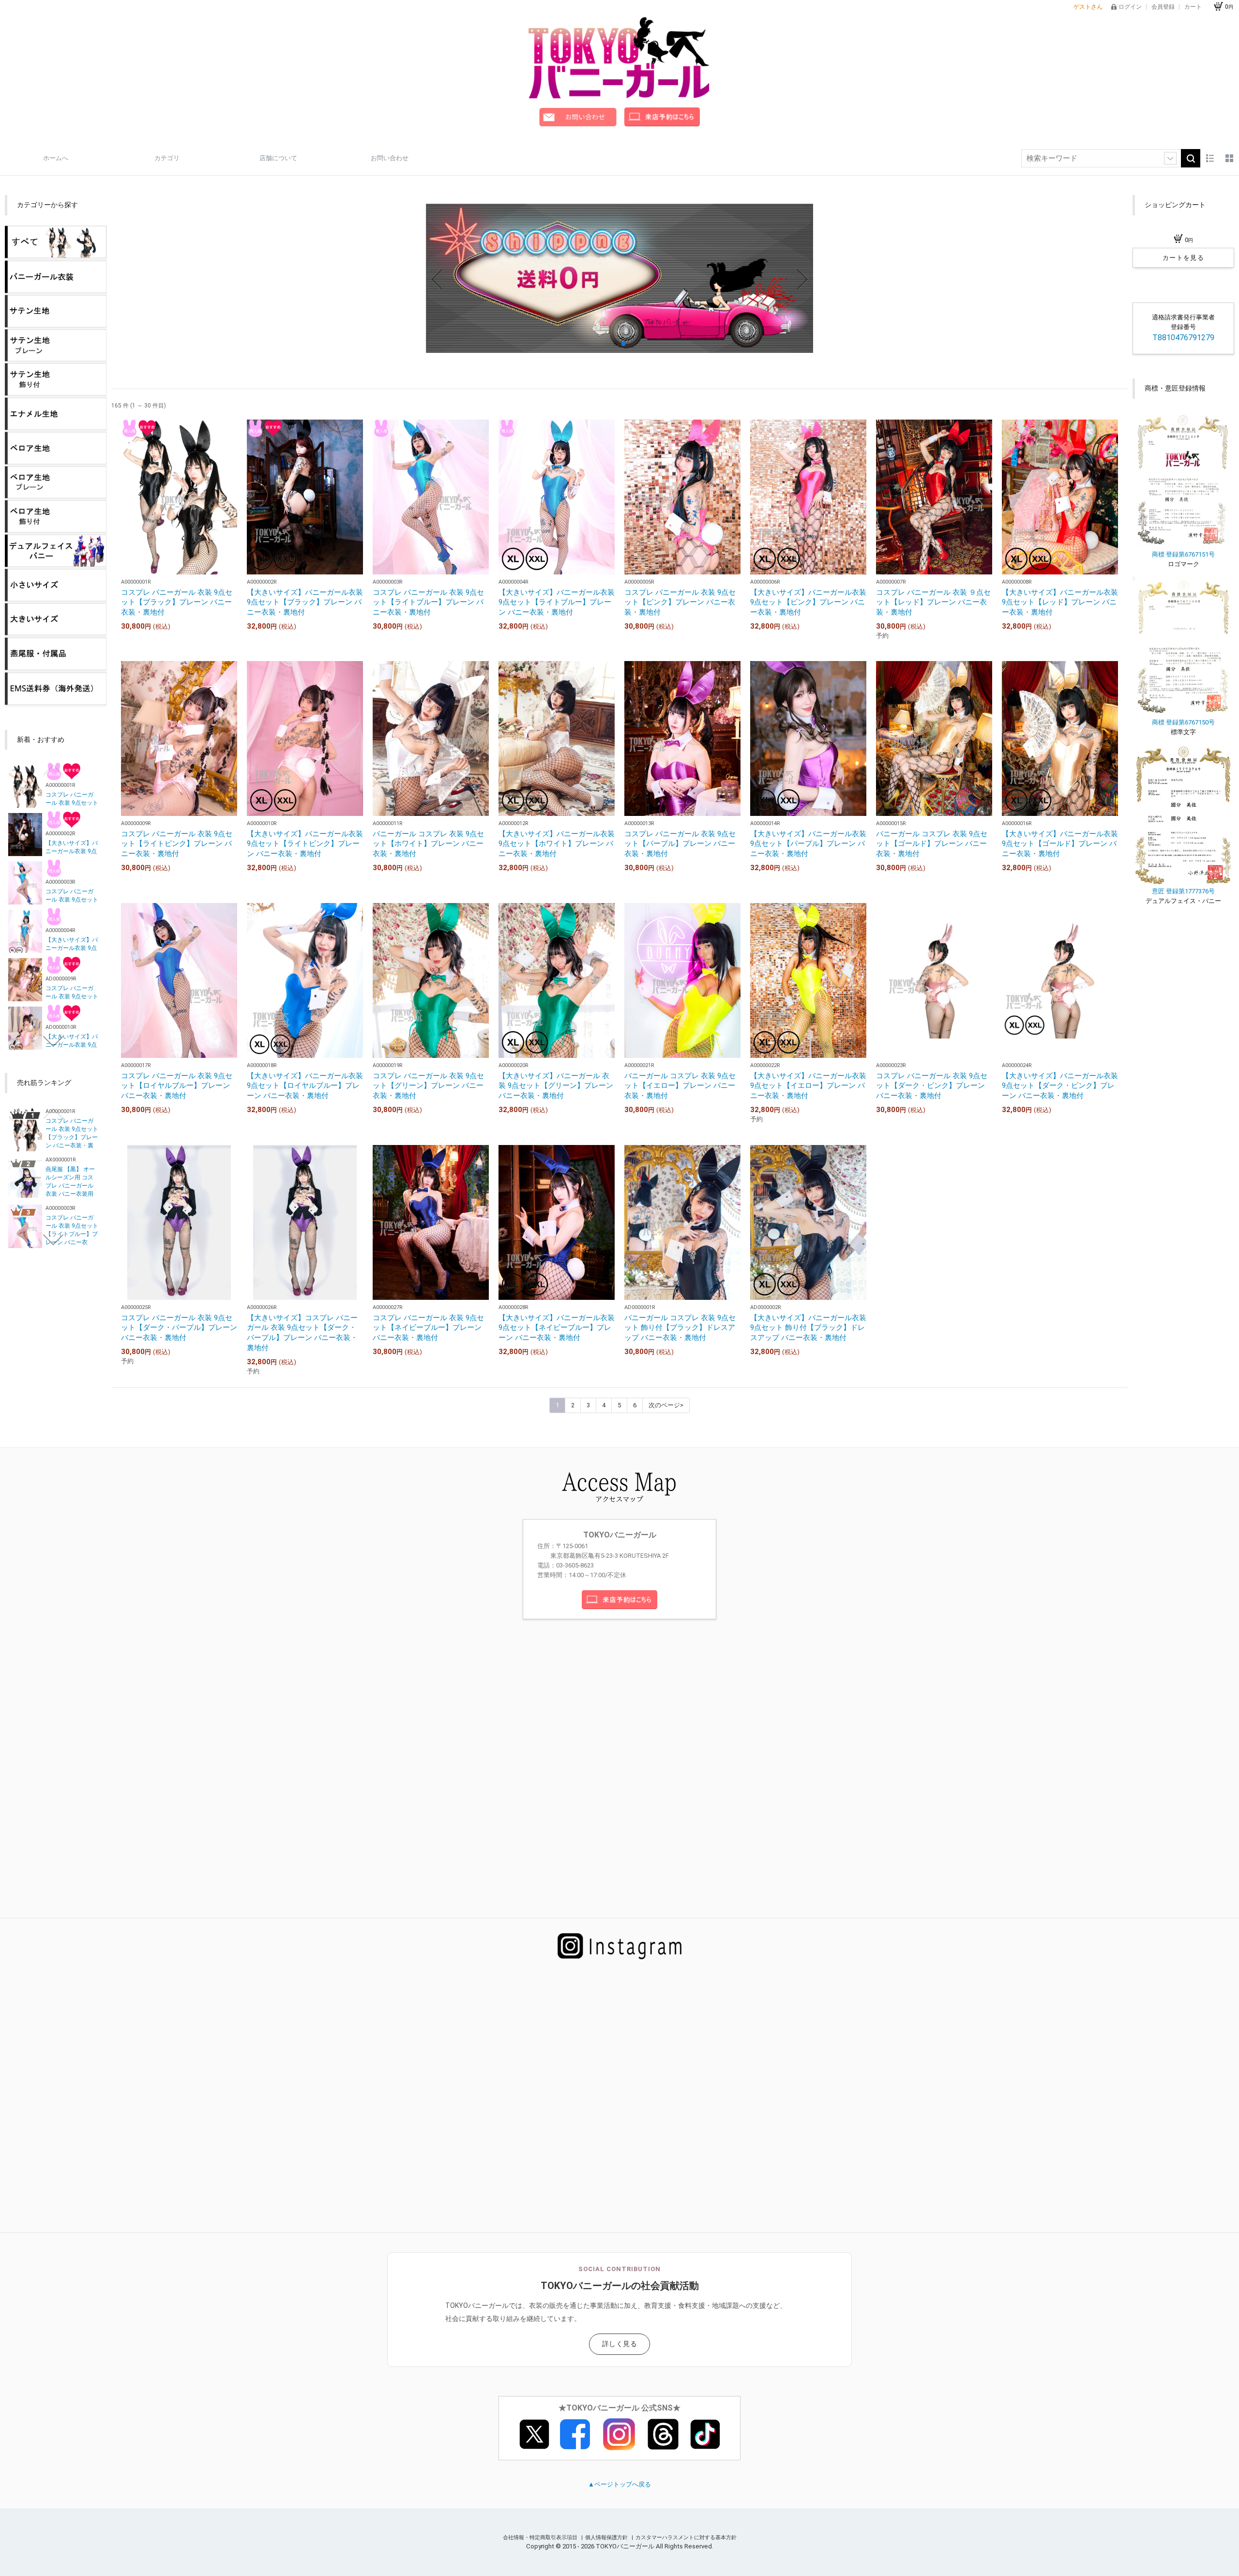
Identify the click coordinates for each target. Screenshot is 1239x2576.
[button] (616, 344)
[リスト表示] (1210, 158)
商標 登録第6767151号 (1183, 554)
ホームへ (56, 158)
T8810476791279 (1183, 338)
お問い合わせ (390, 158)
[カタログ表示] (1229, 158)
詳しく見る (620, 2344)
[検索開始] (1191, 158)
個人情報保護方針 (607, 2538)
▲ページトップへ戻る (619, 2484)
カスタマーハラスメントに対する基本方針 (686, 2538)
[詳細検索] (1170, 158)
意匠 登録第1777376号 (1183, 891)
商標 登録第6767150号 (1183, 722)
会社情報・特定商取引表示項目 (541, 2538)
